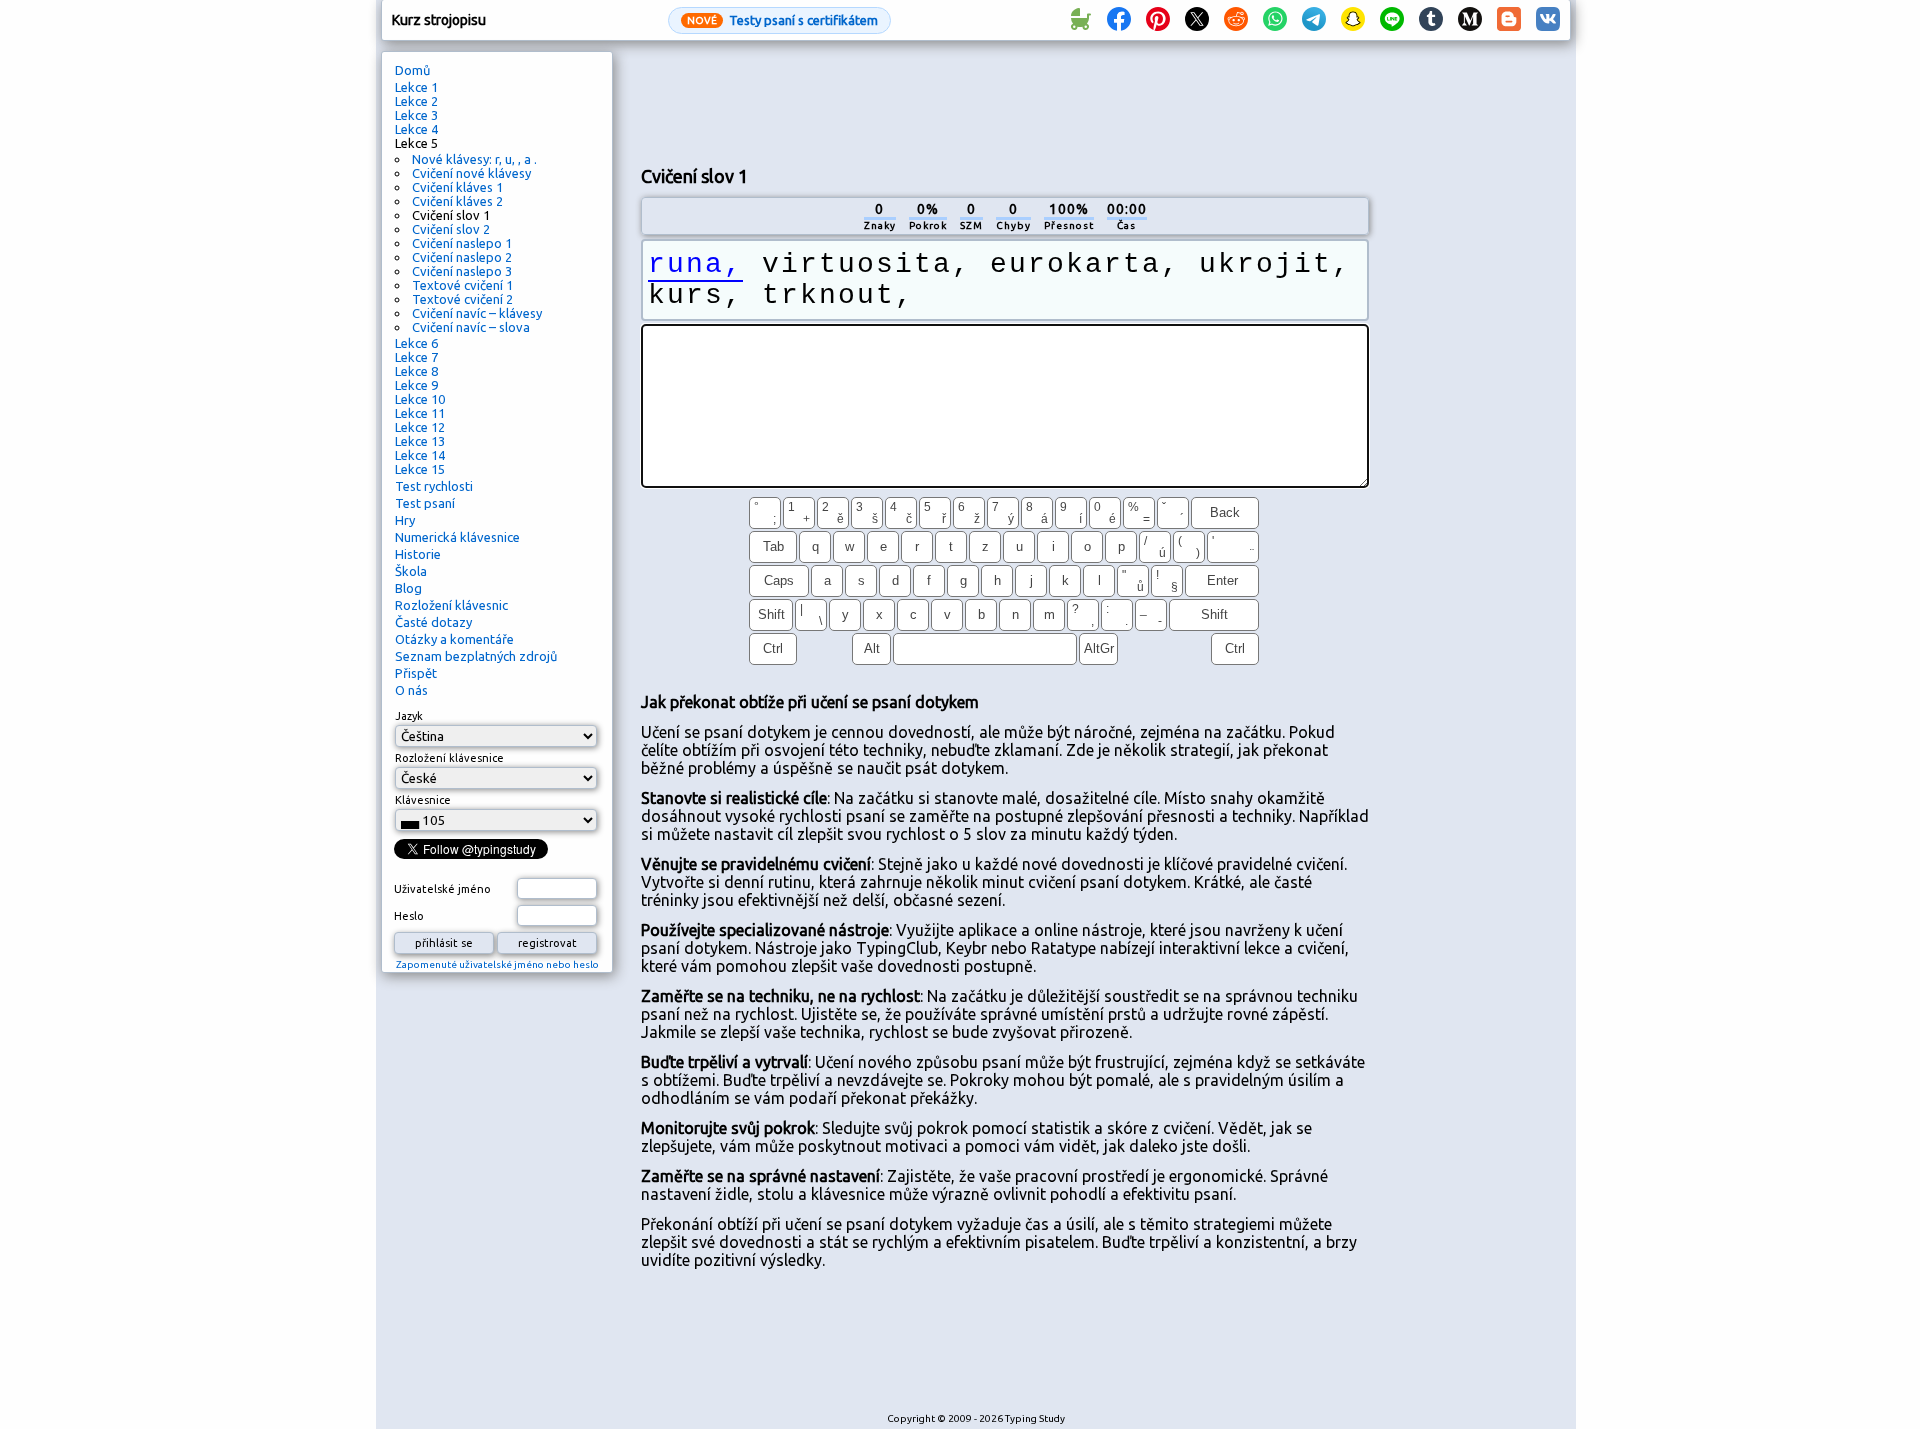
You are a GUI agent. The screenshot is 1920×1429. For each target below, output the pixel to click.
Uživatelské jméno (442, 889)
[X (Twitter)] (1197, 20)
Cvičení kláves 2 (457, 201)
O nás (411, 690)
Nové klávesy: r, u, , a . (474, 159)
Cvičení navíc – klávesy (477, 313)
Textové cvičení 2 (462, 299)
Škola (411, 571)
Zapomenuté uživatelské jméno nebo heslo (497, 964)
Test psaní (425, 503)
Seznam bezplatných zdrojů (476, 656)
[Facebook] (1119, 20)
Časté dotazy (433, 622)
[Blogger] (1509, 20)
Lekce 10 (420, 399)
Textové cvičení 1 (462, 285)
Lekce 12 (420, 427)
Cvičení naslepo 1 (462, 243)
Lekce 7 (416, 357)
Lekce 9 (416, 385)
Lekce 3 (416, 115)
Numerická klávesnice (457, 537)
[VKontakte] (1548, 20)
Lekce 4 (416, 129)
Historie (418, 554)
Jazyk (409, 716)
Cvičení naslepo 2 (462, 257)
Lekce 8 (416, 371)
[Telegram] (1314, 20)
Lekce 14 (420, 455)
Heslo (409, 916)
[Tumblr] (1431, 20)
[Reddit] (1236, 20)
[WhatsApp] (1275, 20)
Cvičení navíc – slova (471, 327)
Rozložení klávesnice (449, 758)
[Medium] (1470, 20)
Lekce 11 (420, 413)
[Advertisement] (1005, 101)
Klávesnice (423, 800)
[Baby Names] (1080, 20)
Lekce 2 (416, 101)
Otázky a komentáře (454, 639)
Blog (408, 588)
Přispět (416, 673)
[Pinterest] (1158, 20)
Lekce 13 (420, 441)
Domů (412, 70)
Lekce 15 (420, 469)
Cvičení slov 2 (451, 229)
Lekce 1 (416, 87)
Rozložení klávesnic (451, 605)
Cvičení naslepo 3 (462, 271)
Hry (405, 520)
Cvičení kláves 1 (457, 187)
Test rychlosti (434, 486)
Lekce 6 (416, 343)
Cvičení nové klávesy (471, 173)
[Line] (1392, 20)
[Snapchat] (1353, 20)
